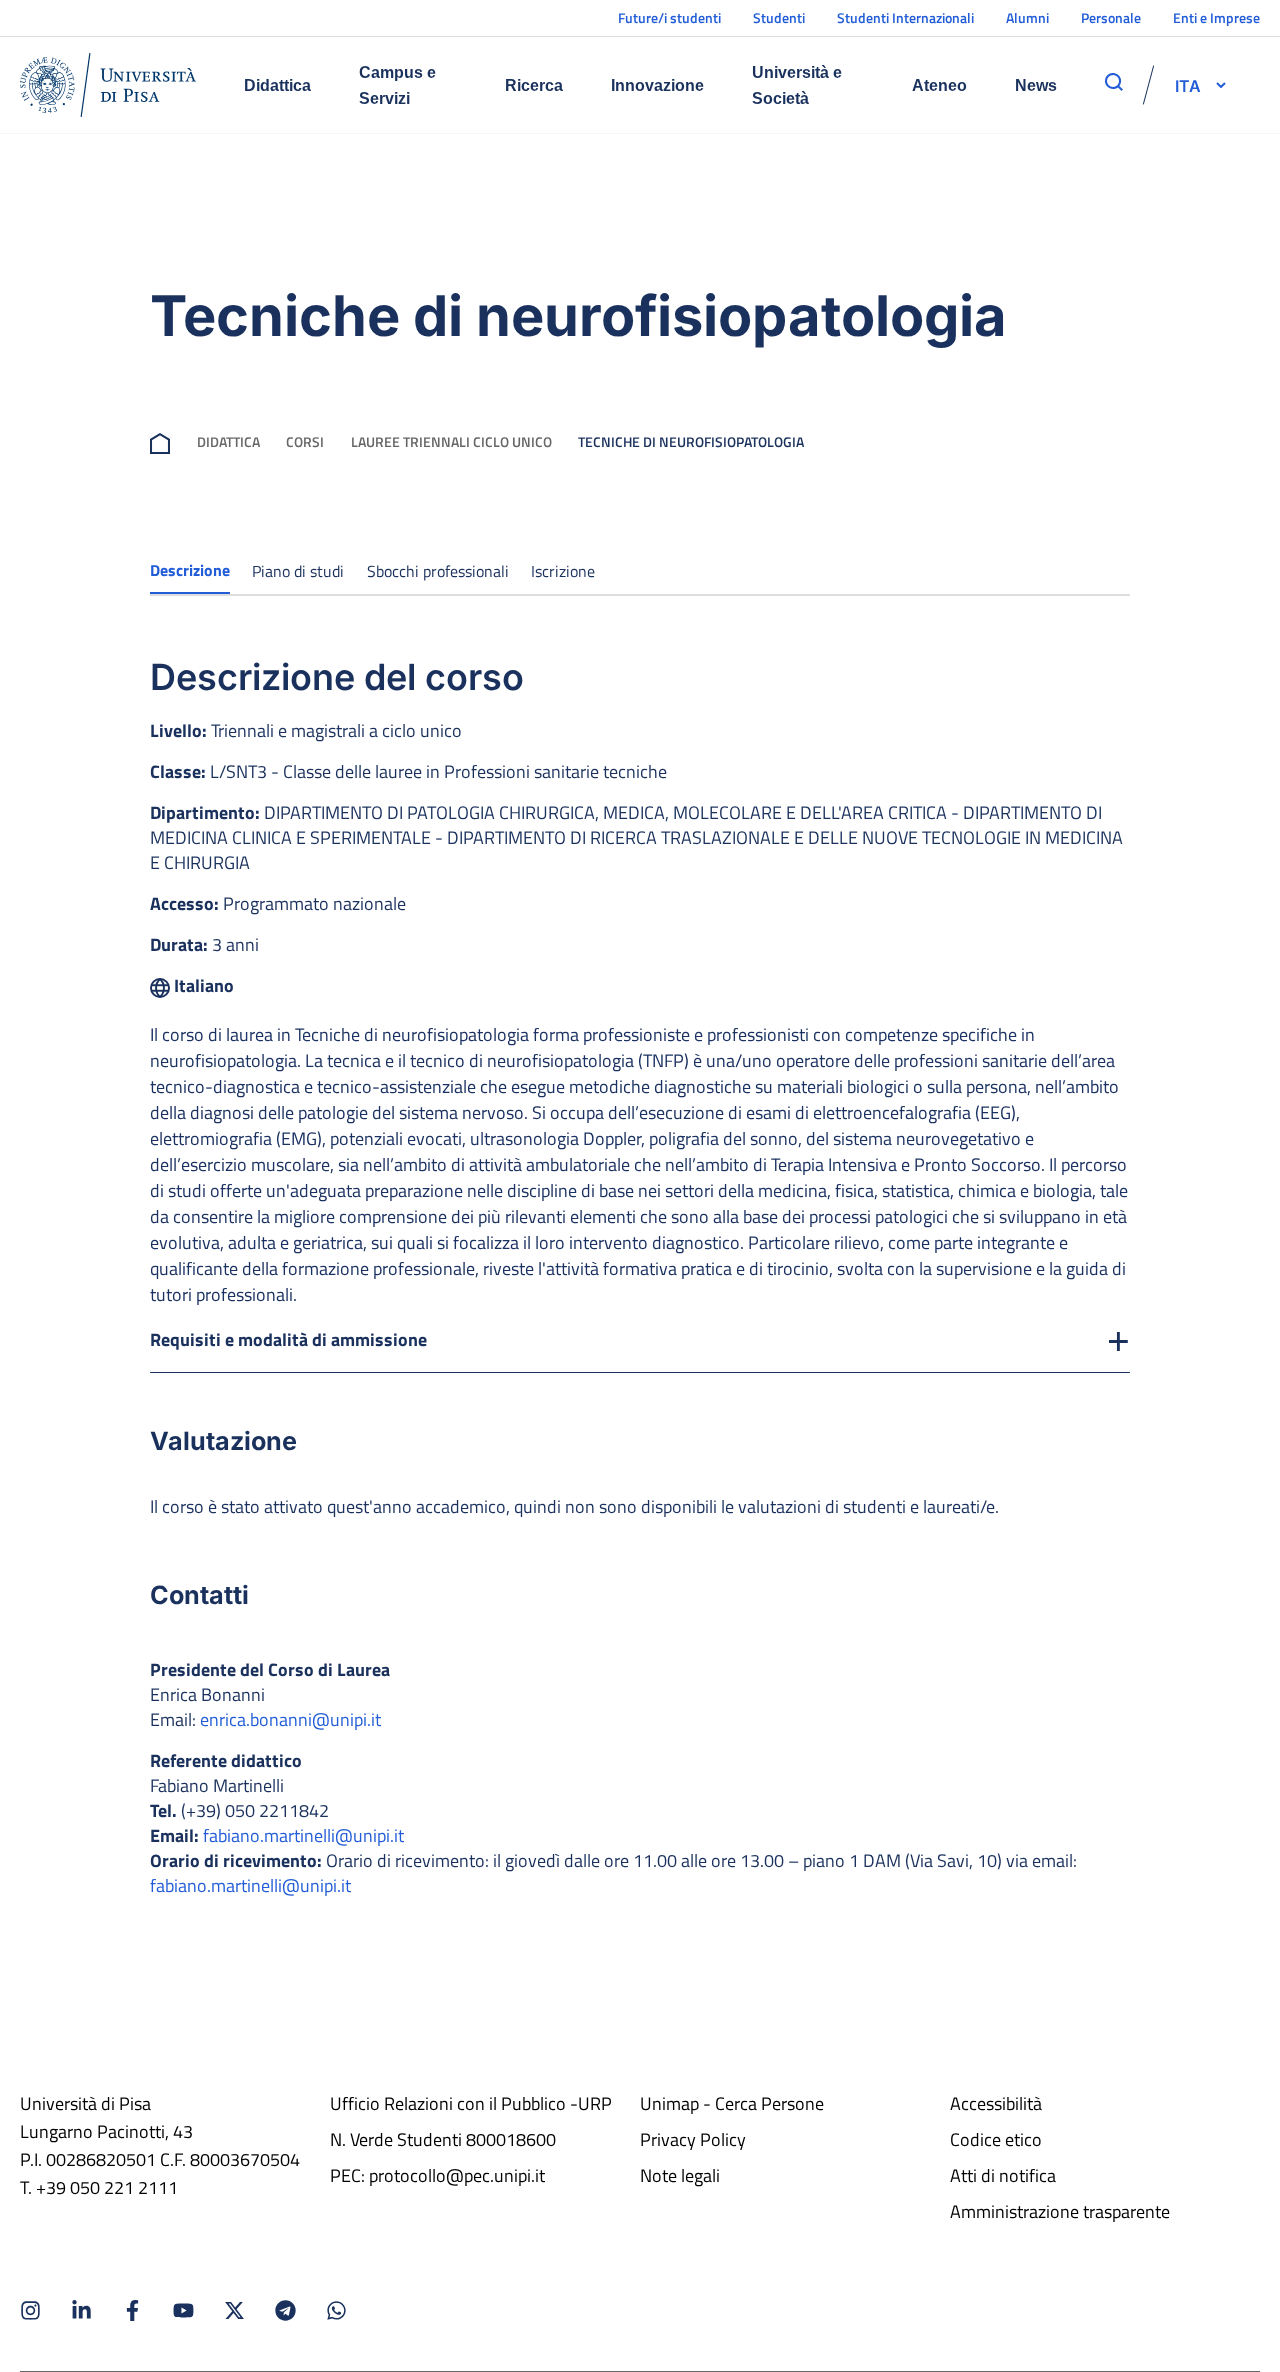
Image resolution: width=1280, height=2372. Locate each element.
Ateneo (939, 85)
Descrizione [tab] (190, 570)
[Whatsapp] (336, 2310)
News (1036, 85)
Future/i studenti (669, 17)
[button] (1188, 85)
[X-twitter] (234, 2310)
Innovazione (657, 85)
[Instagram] (30, 2310)
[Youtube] (183, 2310)
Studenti (779, 17)
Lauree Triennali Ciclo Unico (451, 441)
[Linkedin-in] (81, 2310)
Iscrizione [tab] (563, 571)
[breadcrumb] (160, 441)
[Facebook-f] (132, 2310)
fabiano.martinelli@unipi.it (303, 1835)
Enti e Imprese (1216, 17)
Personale (1111, 17)
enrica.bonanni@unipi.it (290, 1719)
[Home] (108, 85)
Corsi (305, 441)
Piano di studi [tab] (298, 571)
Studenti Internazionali (905, 17)
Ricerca (534, 85)
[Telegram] (285, 2310)
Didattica (277, 85)
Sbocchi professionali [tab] (438, 571)
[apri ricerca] (1114, 82)
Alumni (1027, 17)
